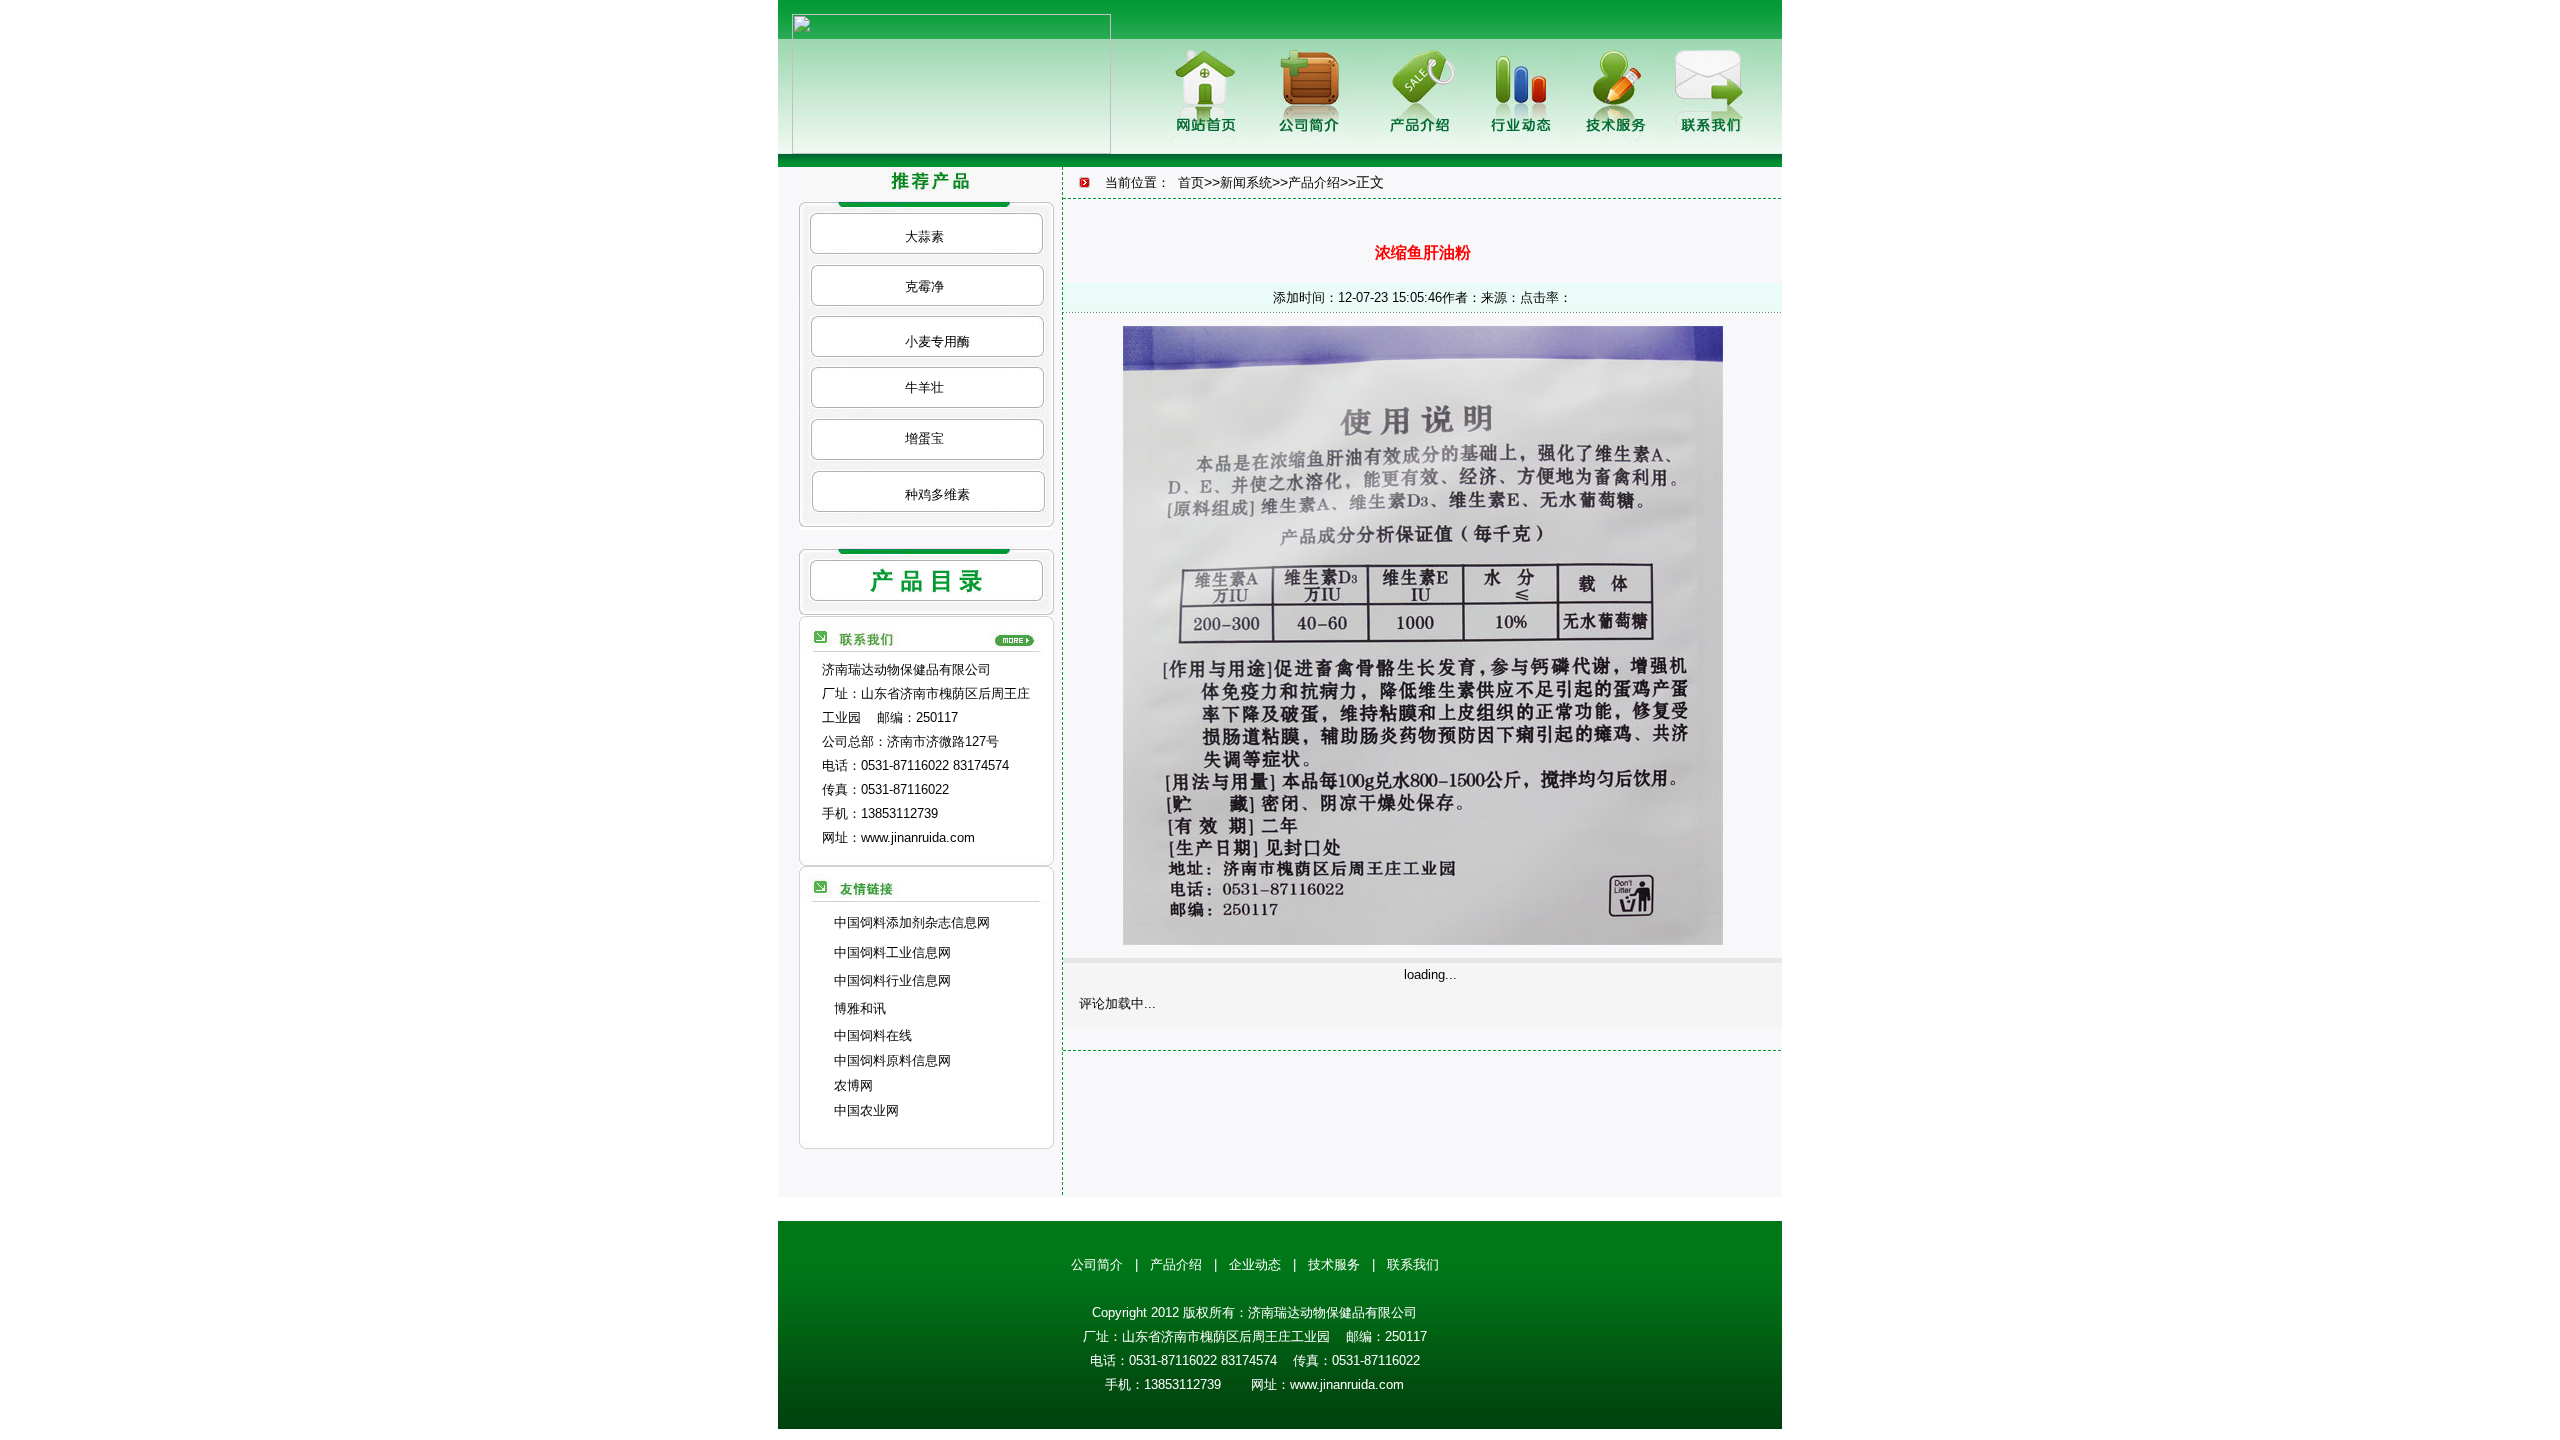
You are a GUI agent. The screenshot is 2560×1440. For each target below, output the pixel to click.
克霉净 (924, 286)
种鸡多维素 (937, 494)
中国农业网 (866, 1110)
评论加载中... (1117, 1003)
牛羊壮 (924, 387)
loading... (1430, 974)
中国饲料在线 (873, 1035)
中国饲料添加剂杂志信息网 (912, 922)
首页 (1191, 182)
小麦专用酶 (937, 341)
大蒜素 (924, 236)
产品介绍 (1314, 182)
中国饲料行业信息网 (892, 980)
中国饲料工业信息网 (892, 952)
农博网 (853, 1085)
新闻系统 (1246, 182)
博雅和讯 (860, 1008)
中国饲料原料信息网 (892, 1060)
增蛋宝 (924, 438)
